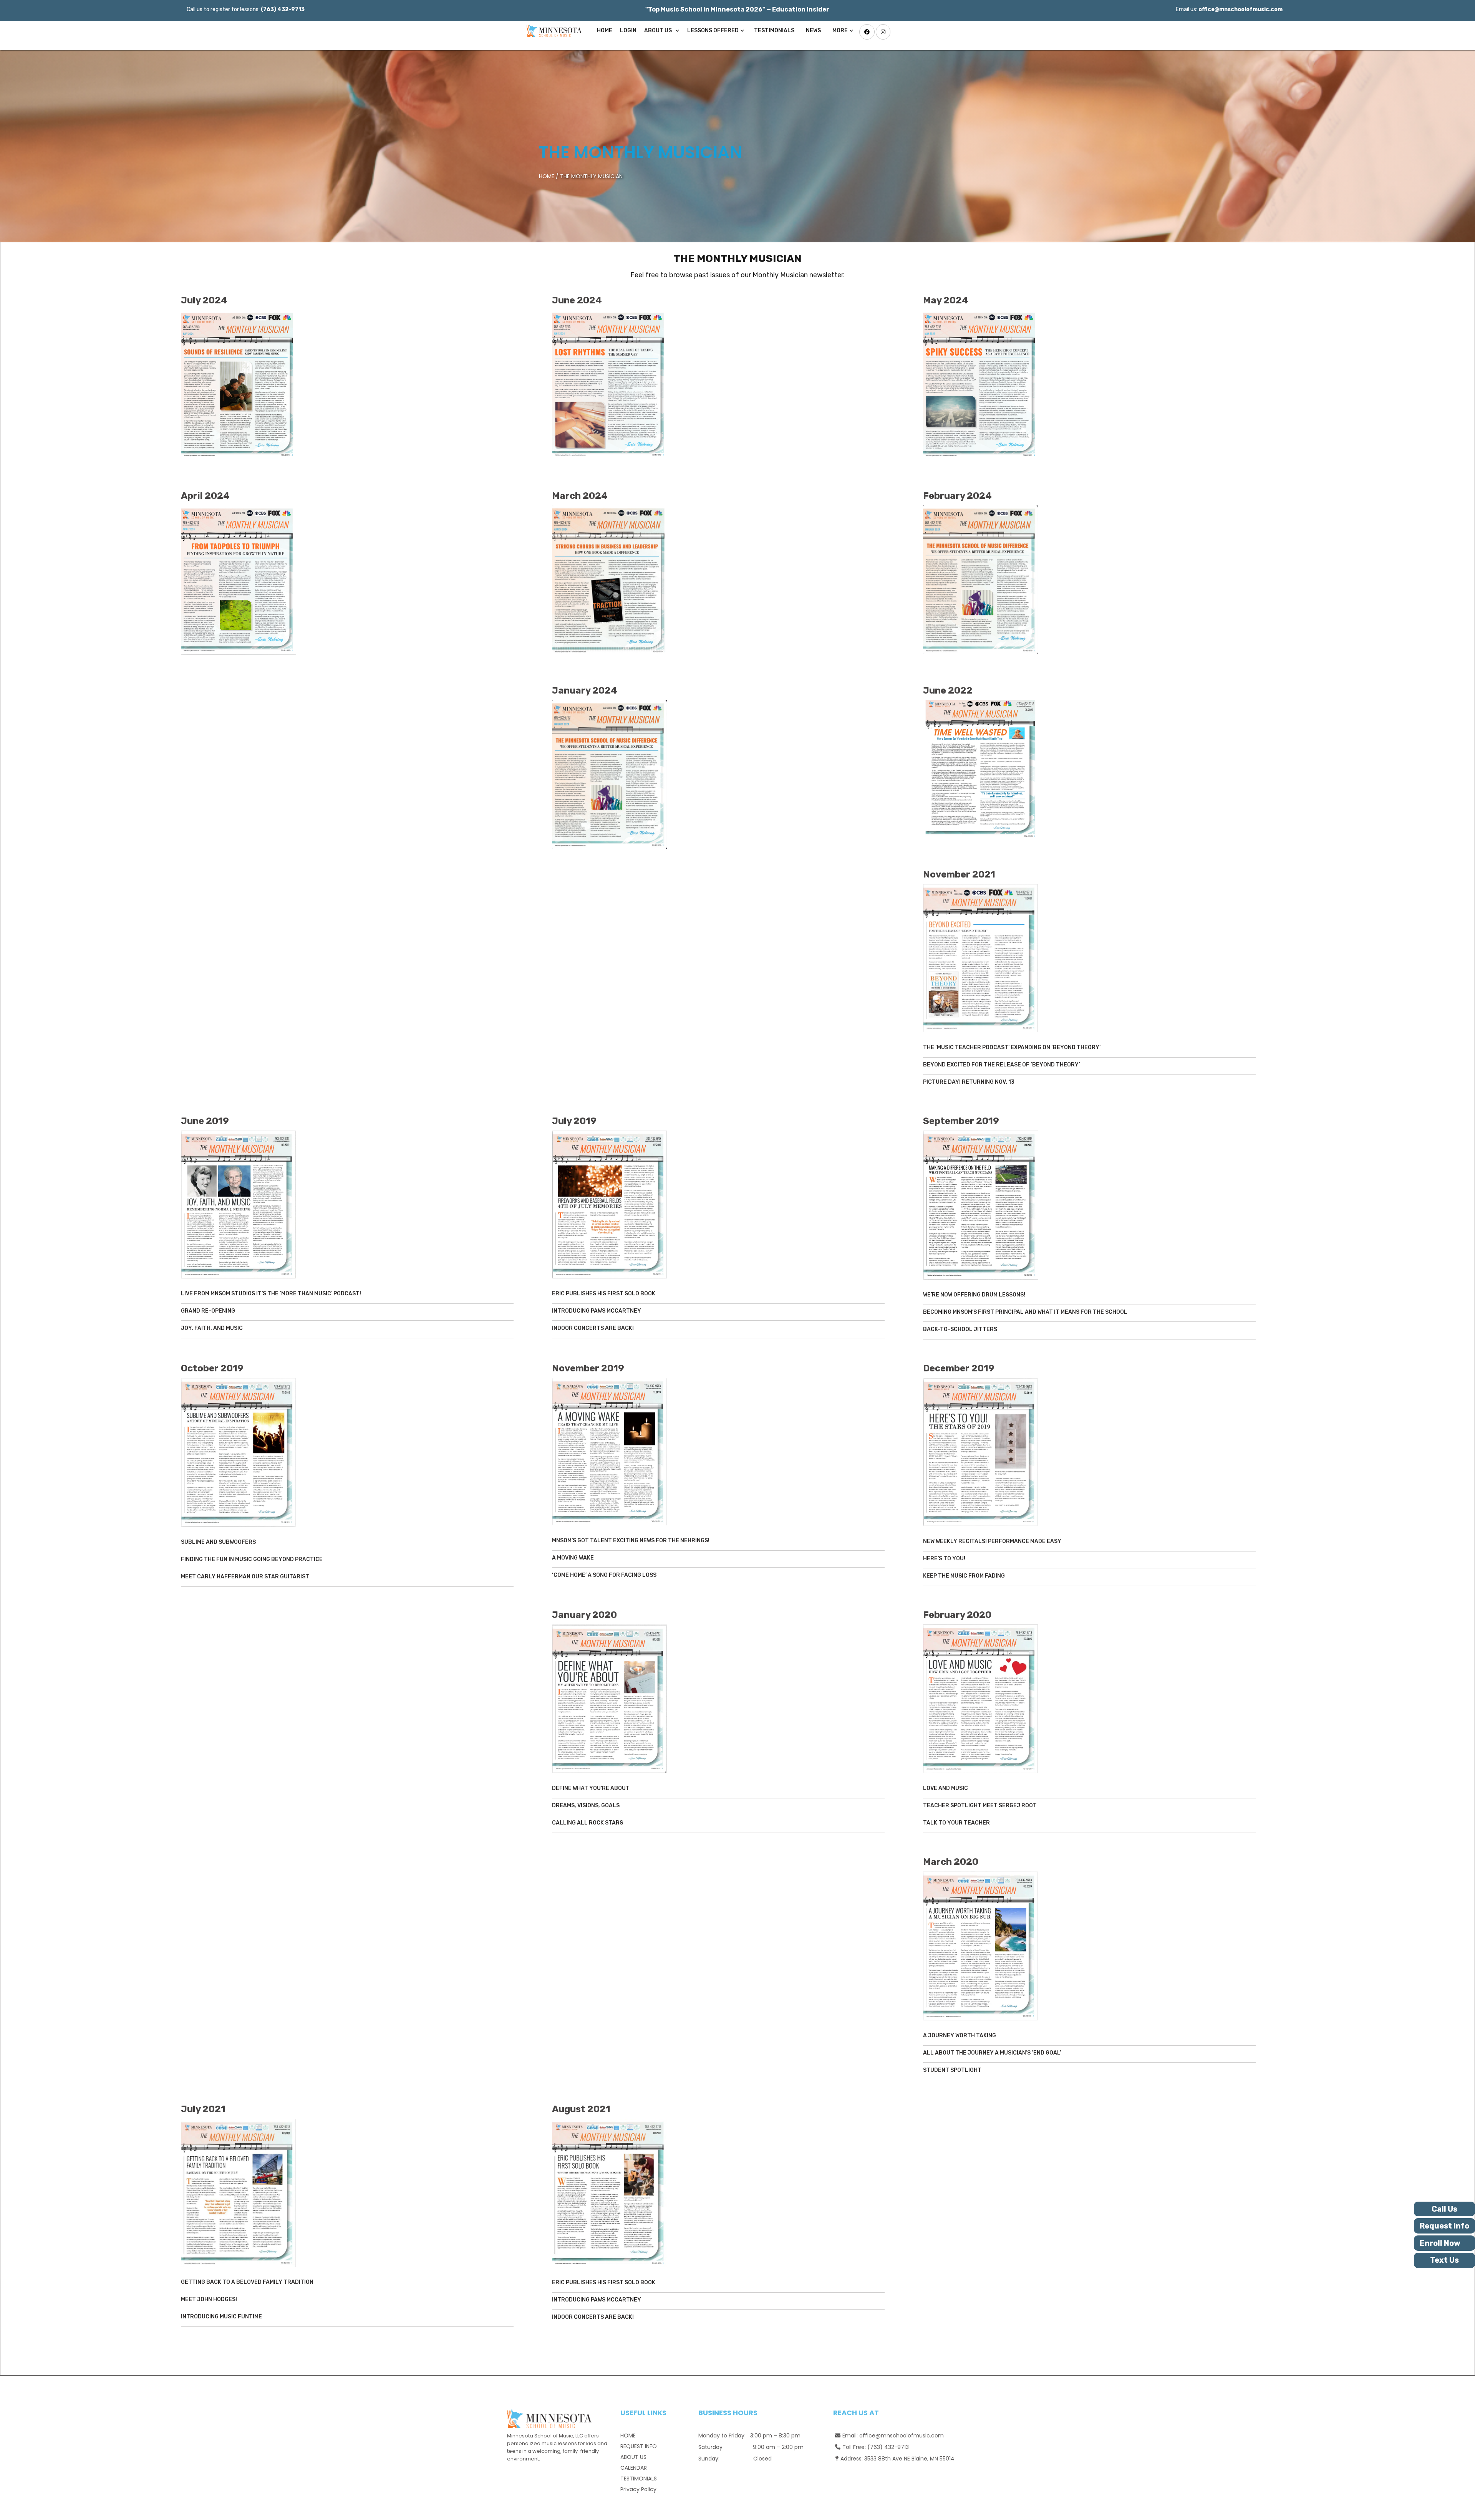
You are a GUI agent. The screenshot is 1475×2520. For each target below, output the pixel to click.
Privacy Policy (638, 2489)
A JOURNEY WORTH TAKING (960, 2036)
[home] (552, 31)
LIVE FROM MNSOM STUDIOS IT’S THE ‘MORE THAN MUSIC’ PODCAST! (271, 1294)
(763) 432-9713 (888, 2447)
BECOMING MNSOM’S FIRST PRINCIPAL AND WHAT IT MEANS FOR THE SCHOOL (1025, 1312)
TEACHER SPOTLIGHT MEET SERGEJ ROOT (980, 1806)
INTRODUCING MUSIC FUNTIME (221, 2317)
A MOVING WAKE (573, 1558)
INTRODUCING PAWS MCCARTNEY (597, 1311)
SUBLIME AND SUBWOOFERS (218, 1542)
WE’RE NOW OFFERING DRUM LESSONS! (974, 1295)
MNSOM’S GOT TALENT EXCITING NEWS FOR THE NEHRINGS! (631, 1541)
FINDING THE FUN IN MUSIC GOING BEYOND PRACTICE (252, 1559)
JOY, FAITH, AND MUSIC (212, 1328)
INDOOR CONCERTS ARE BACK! (593, 1328)
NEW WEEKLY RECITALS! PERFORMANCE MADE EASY (992, 1541)
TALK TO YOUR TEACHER (956, 1823)
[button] (662, 31)
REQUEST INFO (639, 2446)
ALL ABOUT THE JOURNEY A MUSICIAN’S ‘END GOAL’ (992, 2053)
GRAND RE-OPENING (208, 1311)
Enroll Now (1440, 2243)
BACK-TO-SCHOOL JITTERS (960, 1329)
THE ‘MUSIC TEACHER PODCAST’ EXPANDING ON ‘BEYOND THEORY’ (1012, 1047)
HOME (547, 176)
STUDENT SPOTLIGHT (952, 2070)
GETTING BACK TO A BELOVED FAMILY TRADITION (247, 2282)
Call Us (1444, 2209)
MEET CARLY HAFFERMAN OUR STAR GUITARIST (245, 1577)
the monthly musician (641, 152)
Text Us (1444, 2260)
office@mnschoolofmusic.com (902, 2436)
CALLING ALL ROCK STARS (588, 1823)
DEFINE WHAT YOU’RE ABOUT (591, 1788)
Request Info (1444, 2226)
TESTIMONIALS (774, 31)
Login (628, 31)
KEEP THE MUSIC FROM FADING (964, 1576)
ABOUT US (633, 2457)
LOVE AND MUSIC (945, 1788)
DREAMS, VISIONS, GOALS (586, 1806)
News (813, 31)
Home (605, 31)
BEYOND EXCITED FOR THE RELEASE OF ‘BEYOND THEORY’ (1001, 1065)
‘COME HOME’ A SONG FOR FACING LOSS (604, 1575)
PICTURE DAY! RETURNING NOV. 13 (969, 1082)
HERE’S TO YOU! (944, 1559)
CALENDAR (634, 2468)
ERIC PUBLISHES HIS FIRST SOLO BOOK (604, 1294)
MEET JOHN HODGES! (209, 2299)
